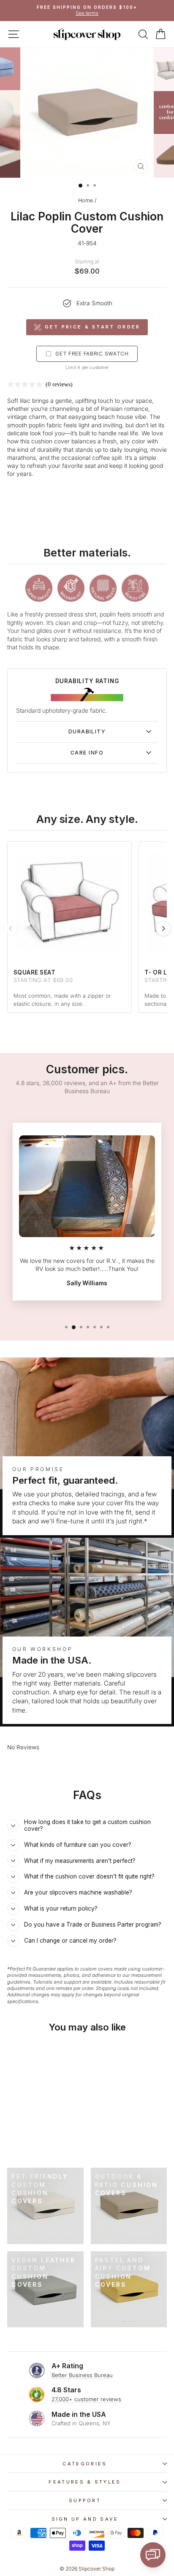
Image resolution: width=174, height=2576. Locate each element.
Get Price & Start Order (93, 327)
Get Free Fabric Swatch (92, 354)
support (85, 2500)
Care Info (87, 753)
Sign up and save (85, 2519)
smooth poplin (26, 425)
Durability (87, 732)
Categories (85, 2464)
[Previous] (11, 928)
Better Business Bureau (82, 2375)
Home (86, 200)
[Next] (163, 928)
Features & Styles (85, 2482)
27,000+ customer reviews (86, 2399)
